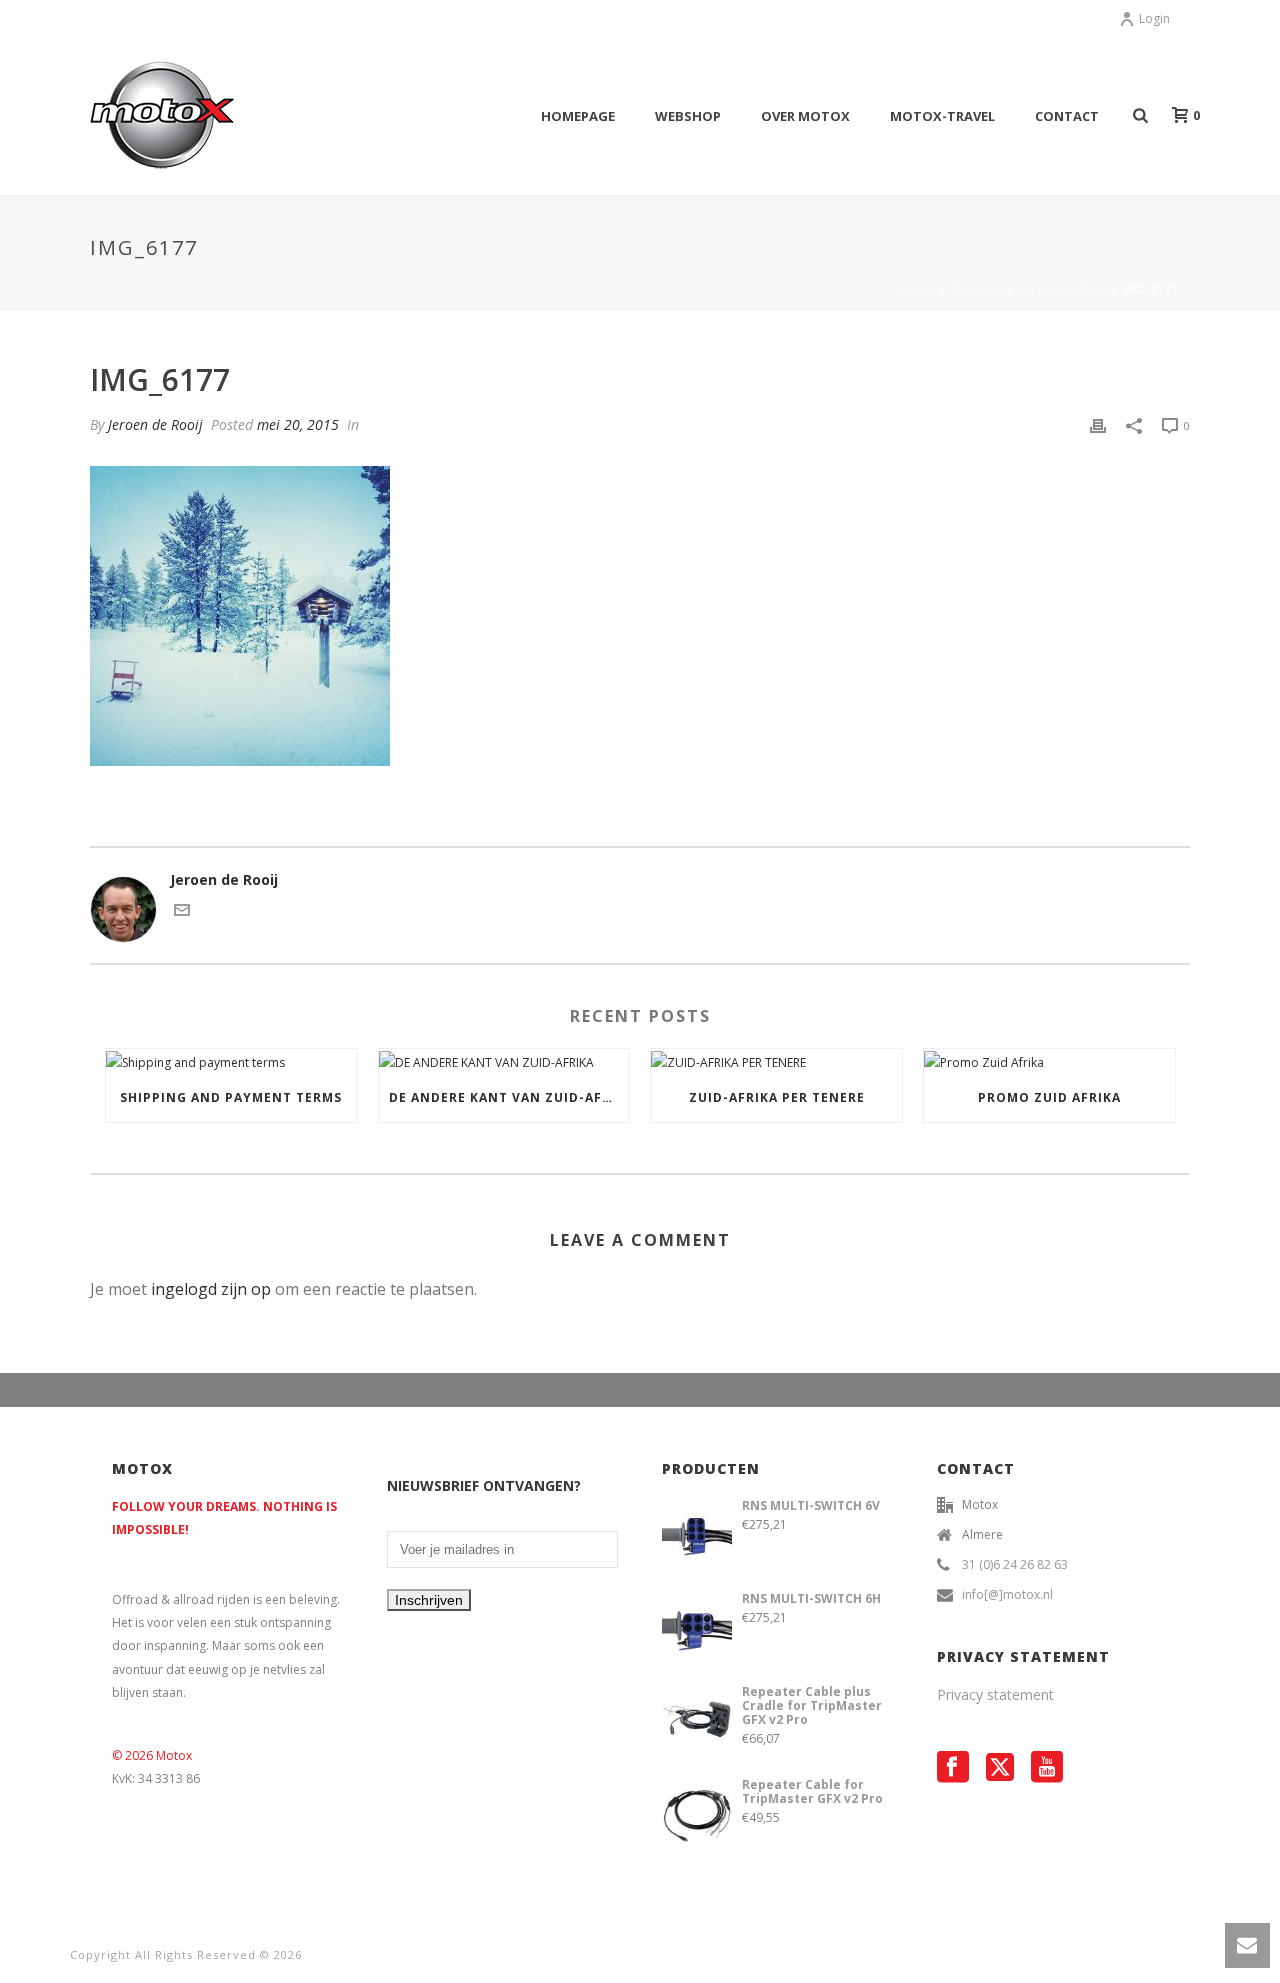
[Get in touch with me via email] (182, 913)
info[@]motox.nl (1007, 1594)
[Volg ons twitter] (1000, 1768)
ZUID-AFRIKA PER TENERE (777, 1097)
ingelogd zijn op (211, 1289)
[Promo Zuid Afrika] (1049, 1061)
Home (917, 290)
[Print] (1098, 424)
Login (1154, 18)
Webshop (688, 116)
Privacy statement (995, 1694)
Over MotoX (805, 116)
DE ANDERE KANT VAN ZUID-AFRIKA (509, 1097)
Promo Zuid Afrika (1049, 1097)
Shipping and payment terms (231, 1097)
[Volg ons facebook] (953, 1768)
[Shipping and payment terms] (231, 1061)
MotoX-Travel (942, 116)
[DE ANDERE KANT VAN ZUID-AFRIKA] (504, 1061)
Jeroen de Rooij (155, 424)
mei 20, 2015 (298, 424)
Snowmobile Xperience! (1028, 290)
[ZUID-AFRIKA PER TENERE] (776, 1061)
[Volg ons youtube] (1047, 1768)
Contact (1067, 116)
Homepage (578, 116)
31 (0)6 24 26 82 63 (1015, 1564)
